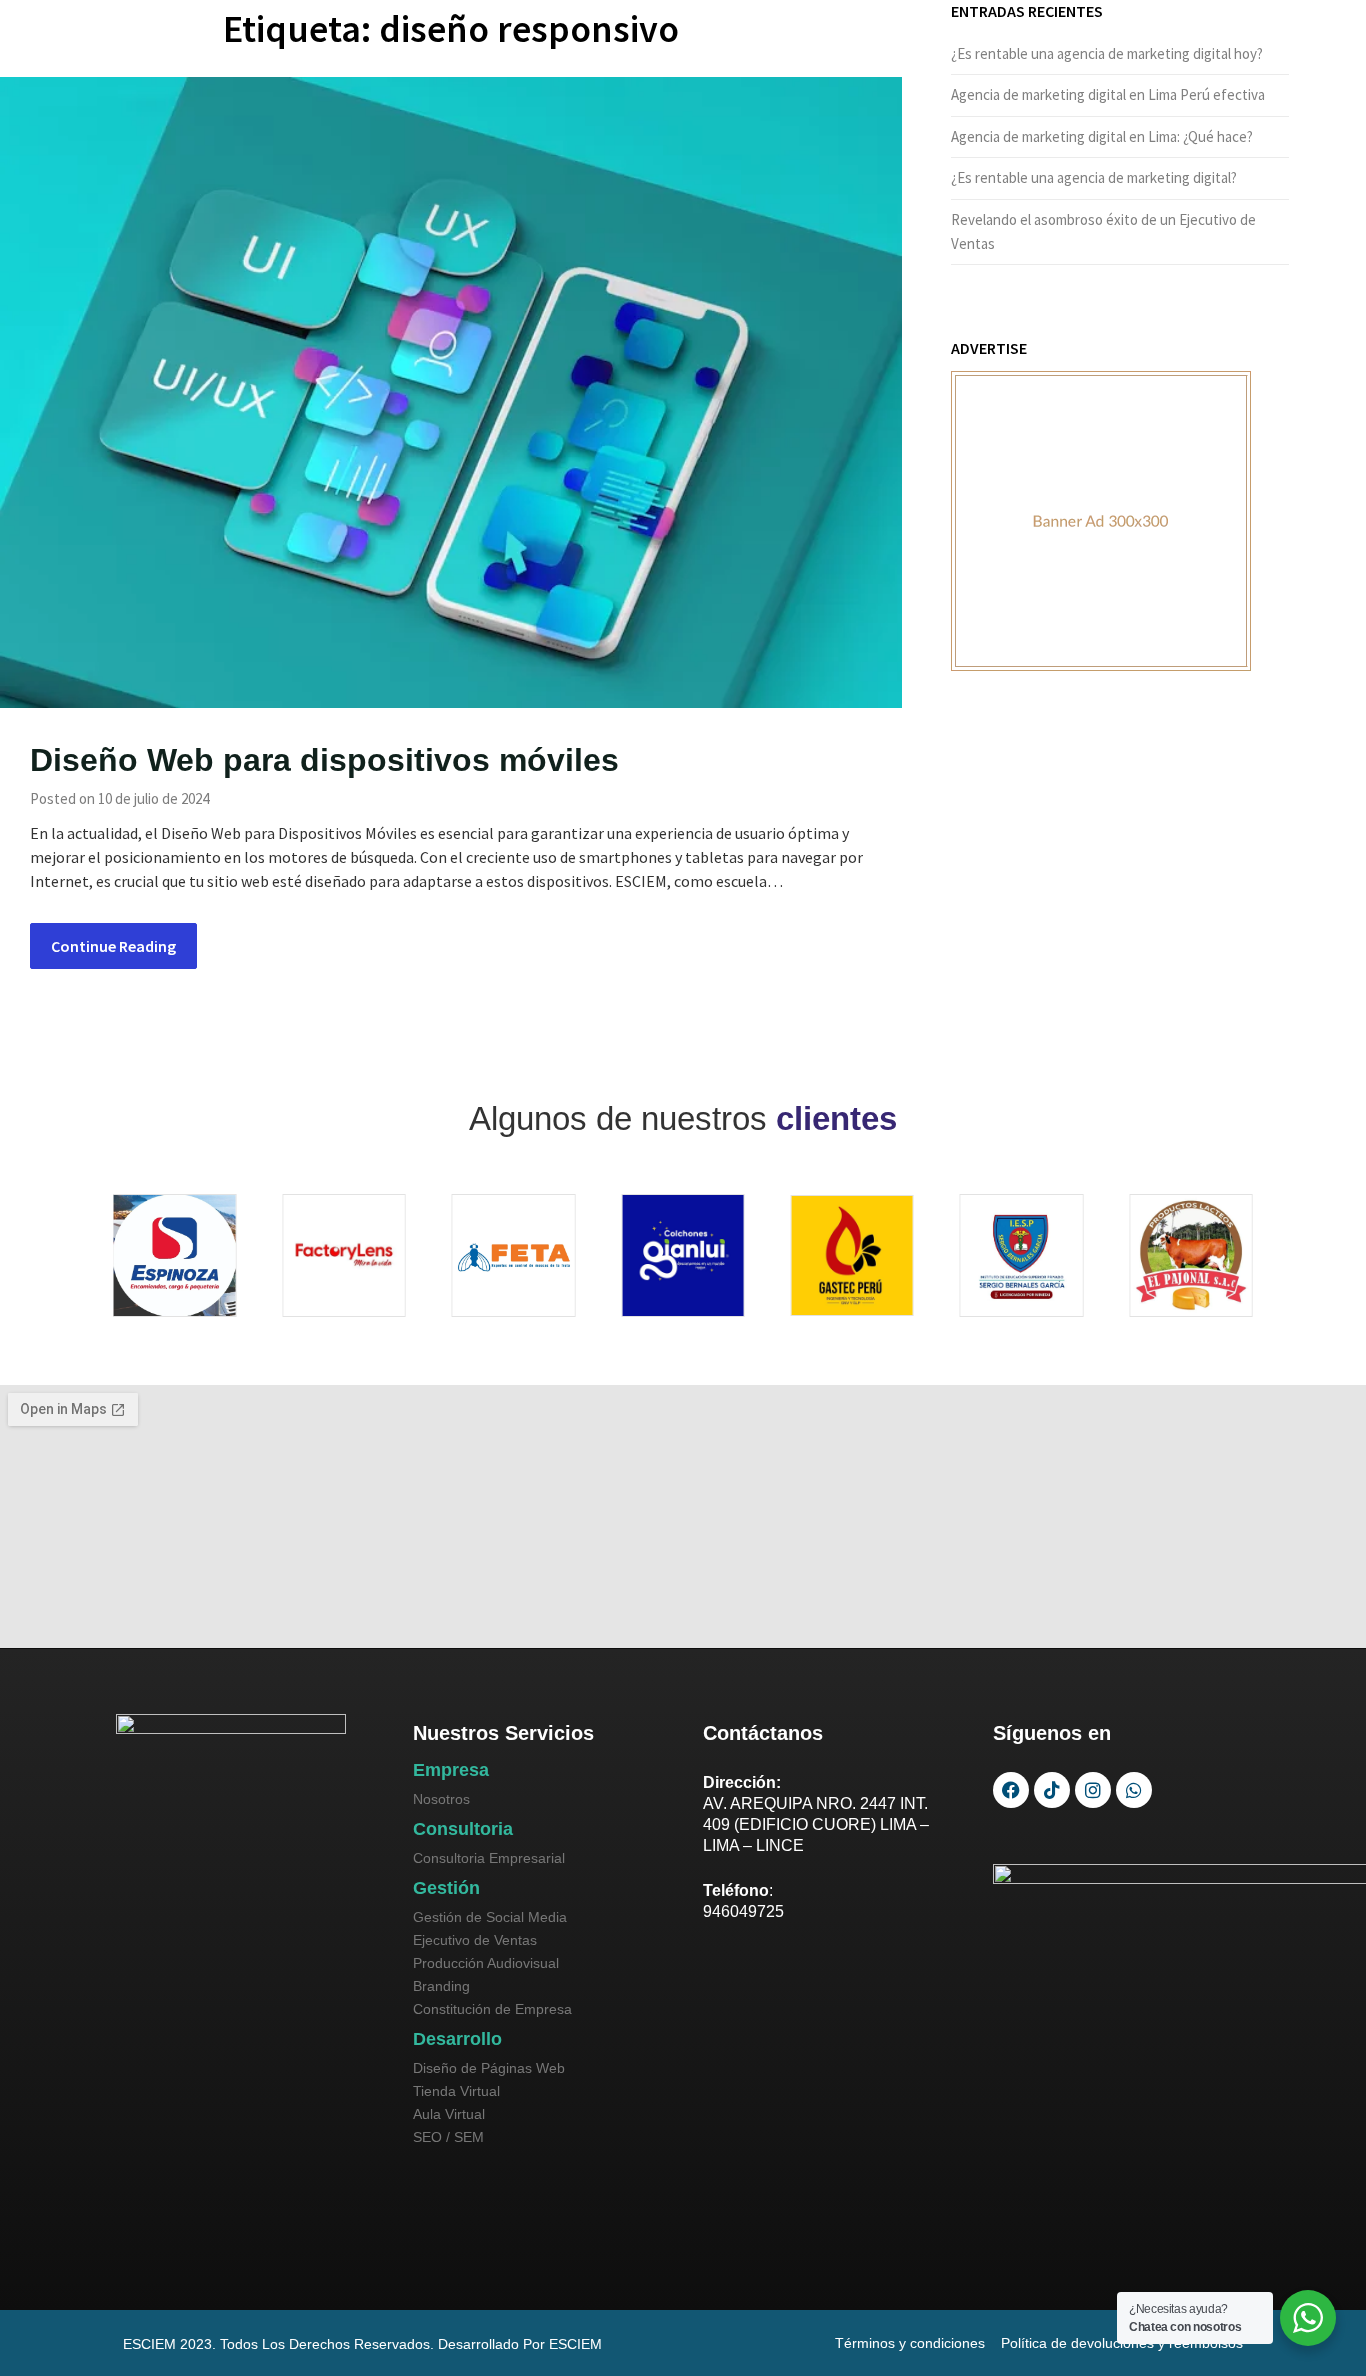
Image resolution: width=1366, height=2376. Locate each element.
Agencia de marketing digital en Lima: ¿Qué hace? (1102, 136)
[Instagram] (1093, 1790)
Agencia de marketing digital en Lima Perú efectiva (1108, 94)
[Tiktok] (1052, 1790)
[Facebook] (1011, 1790)
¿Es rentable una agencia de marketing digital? (1094, 177)
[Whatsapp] (1134, 1790)
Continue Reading (113, 946)
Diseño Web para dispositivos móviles (324, 760)
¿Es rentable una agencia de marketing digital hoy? (1107, 53)
